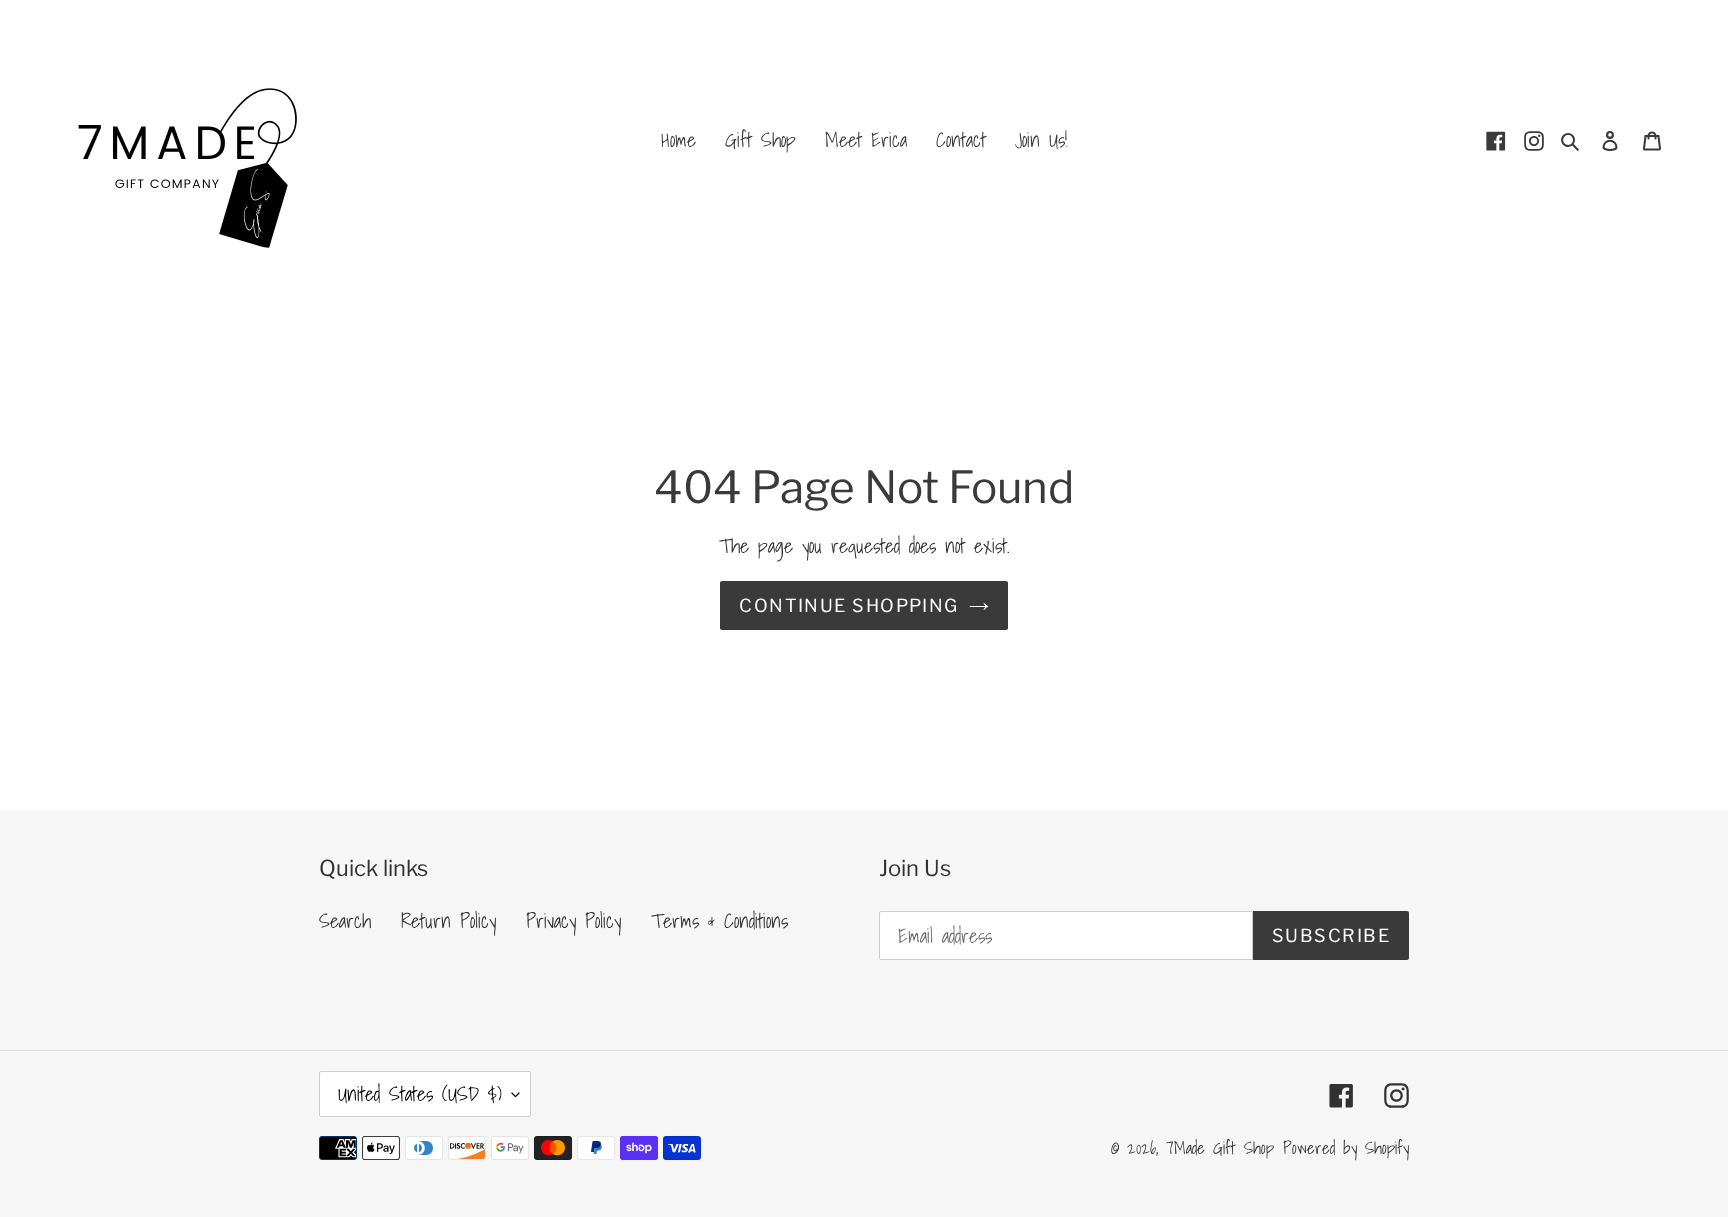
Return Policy (448, 921)
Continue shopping (848, 605)
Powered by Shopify (1346, 1147)
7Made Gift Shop (1220, 1147)
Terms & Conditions (719, 921)
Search (345, 921)
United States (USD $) (420, 1094)
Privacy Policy (573, 921)
